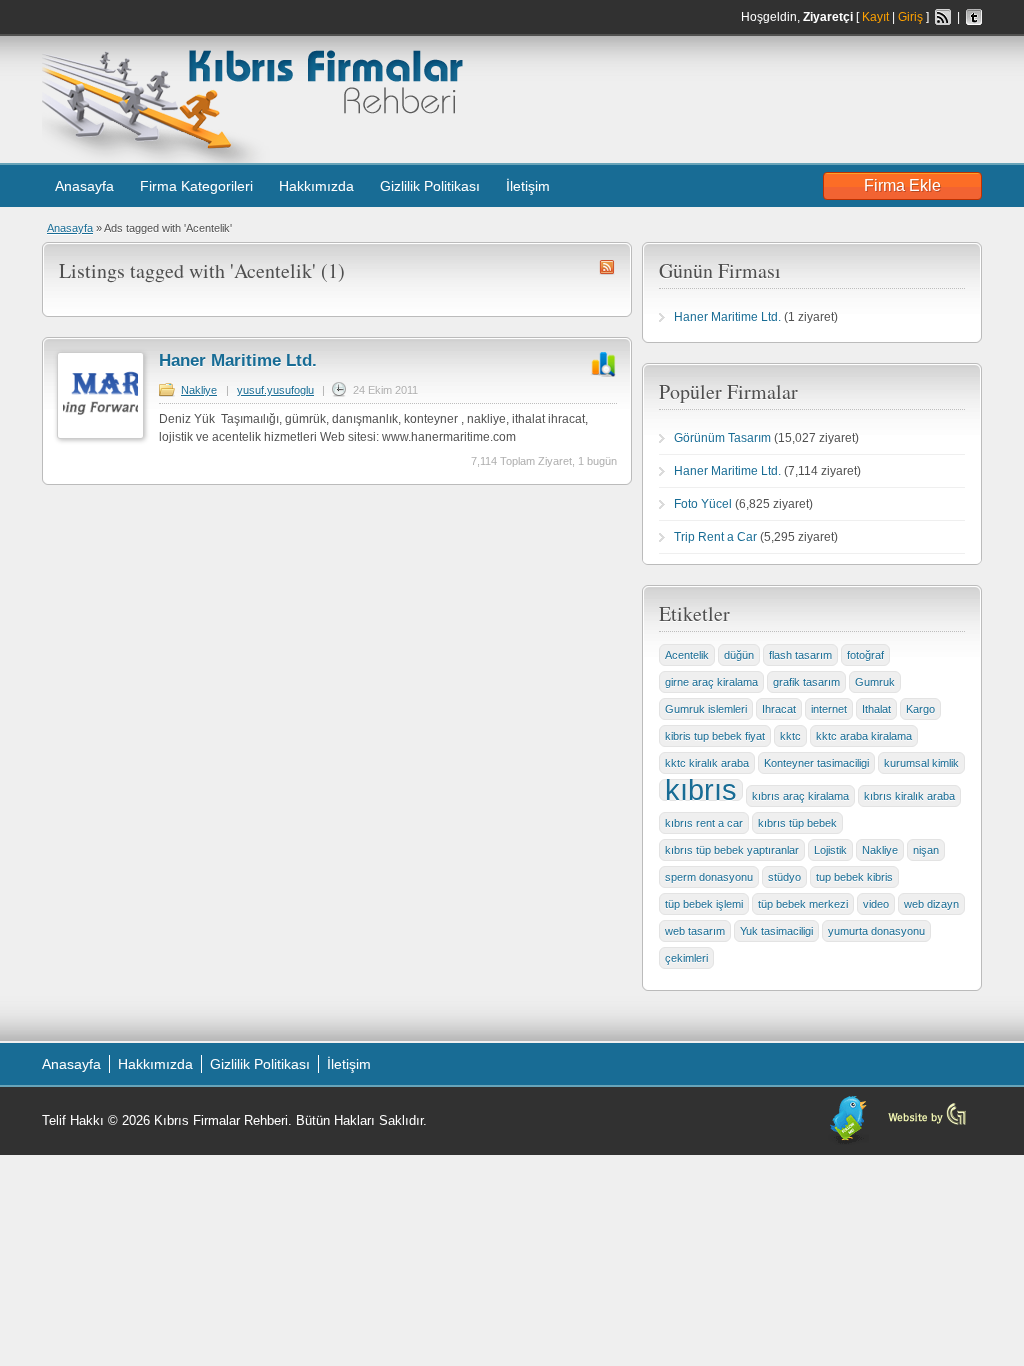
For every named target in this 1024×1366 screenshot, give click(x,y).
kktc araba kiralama (864, 736)
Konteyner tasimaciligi (816, 763)
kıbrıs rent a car (704, 823)
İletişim (528, 186)
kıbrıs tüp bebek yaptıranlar (732, 850)
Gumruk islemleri (706, 709)
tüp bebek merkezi (803, 904)
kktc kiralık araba (707, 763)
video (876, 904)
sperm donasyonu (709, 877)
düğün (739, 655)
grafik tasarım (806, 682)
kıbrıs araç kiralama (800, 796)
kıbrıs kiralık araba (909, 796)
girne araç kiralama (711, 682)
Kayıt (875, 17)
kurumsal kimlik (921, 763)
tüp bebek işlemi (704, 904)
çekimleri (686, 958)
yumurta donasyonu (876, 931)
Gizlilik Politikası (430, 186)
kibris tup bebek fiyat (715, 736)
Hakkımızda (316, 186)
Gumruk (875, 682)
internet (829, 709)
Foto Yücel (703, 504)
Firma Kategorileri (196, 186)
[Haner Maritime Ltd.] (100, 435)
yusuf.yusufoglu (275, 390)
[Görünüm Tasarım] (927, 1123)
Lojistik (830, 850)
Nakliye (199, 390)
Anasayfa (84, 186)
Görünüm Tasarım (722, 438)
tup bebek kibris (854, 877)
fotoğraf (865, 655)
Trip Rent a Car (715, 537)
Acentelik (687, 655)
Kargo (920, 709)
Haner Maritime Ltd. (238, 360)
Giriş (910, 17)
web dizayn (931, 904)
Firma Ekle (902, 185)
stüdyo (784, 877)
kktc (790, 736)
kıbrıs (701, 790)
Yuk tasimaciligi (776, 931)
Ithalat (876, 709)
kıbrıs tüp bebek (797, 823)
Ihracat (779, 709)
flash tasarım (800, 655)
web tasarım (695, 931)
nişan (926, 850)
